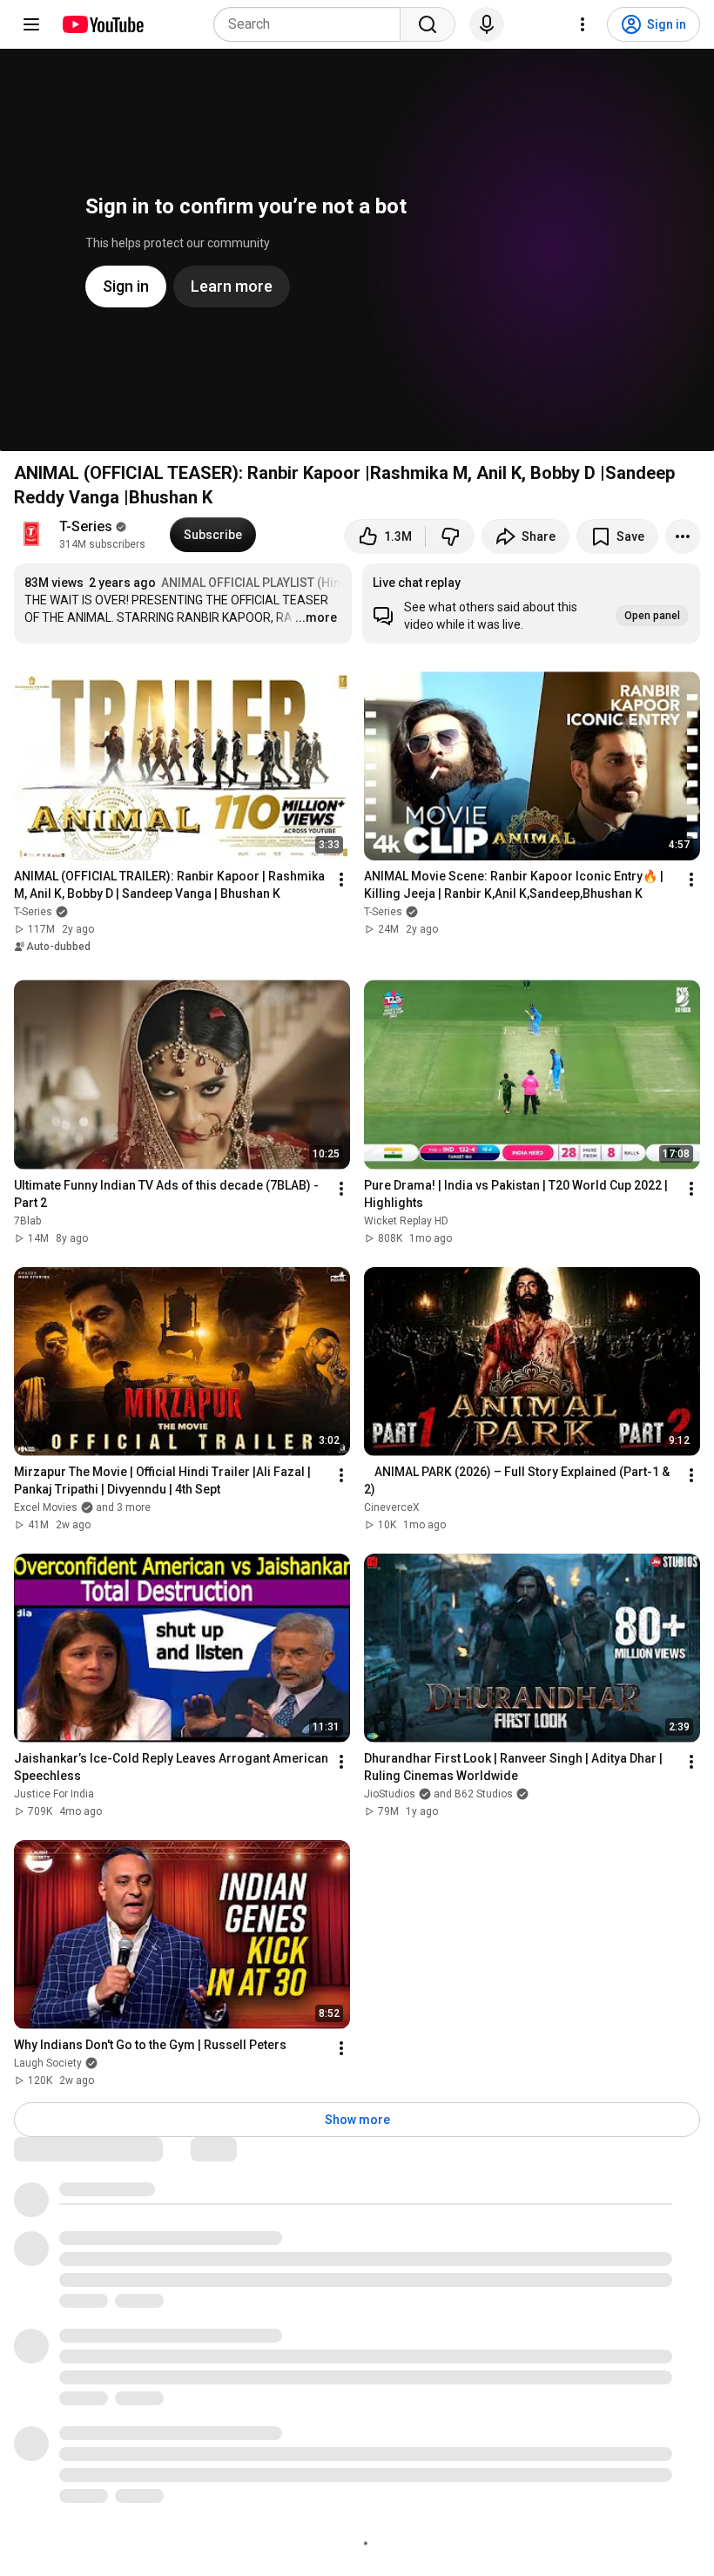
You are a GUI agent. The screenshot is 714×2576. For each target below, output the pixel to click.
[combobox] (312, 24)
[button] (531, 604)
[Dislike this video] (450, 536)
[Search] (428, 24)
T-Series (86, 526)
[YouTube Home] (102, 24)
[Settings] (583, 24)
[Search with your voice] (487, 24)
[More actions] (683, 536)
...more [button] (316, 617)
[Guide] (31, 24)
